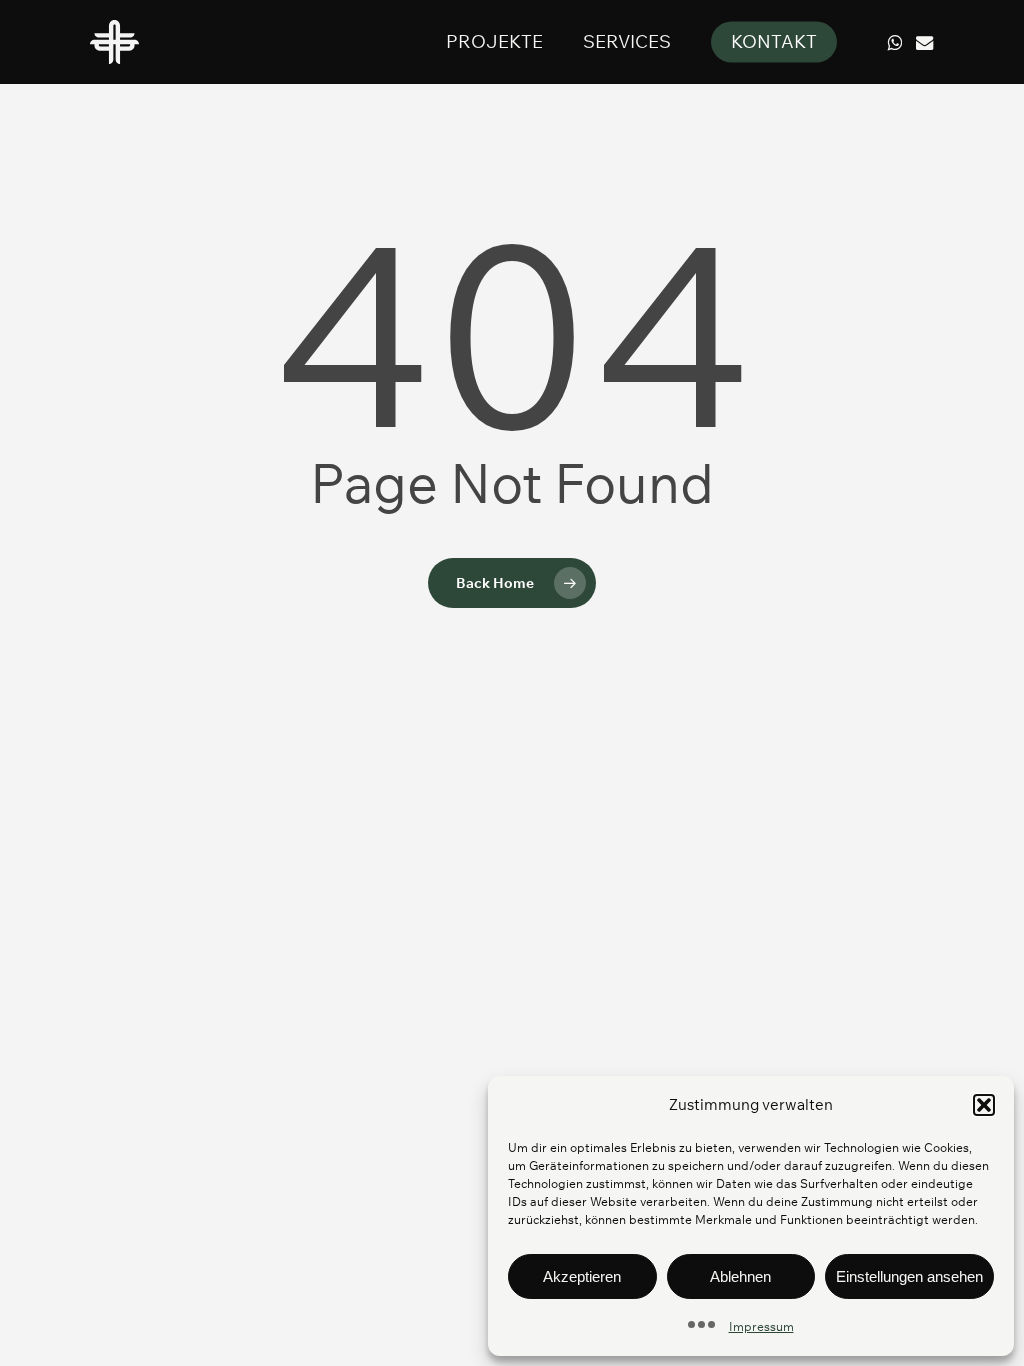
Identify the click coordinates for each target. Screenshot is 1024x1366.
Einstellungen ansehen (909, 1276)
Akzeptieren (582, 1276)
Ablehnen (740, 1276)
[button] (984, 1105)
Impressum (761, 1326)
